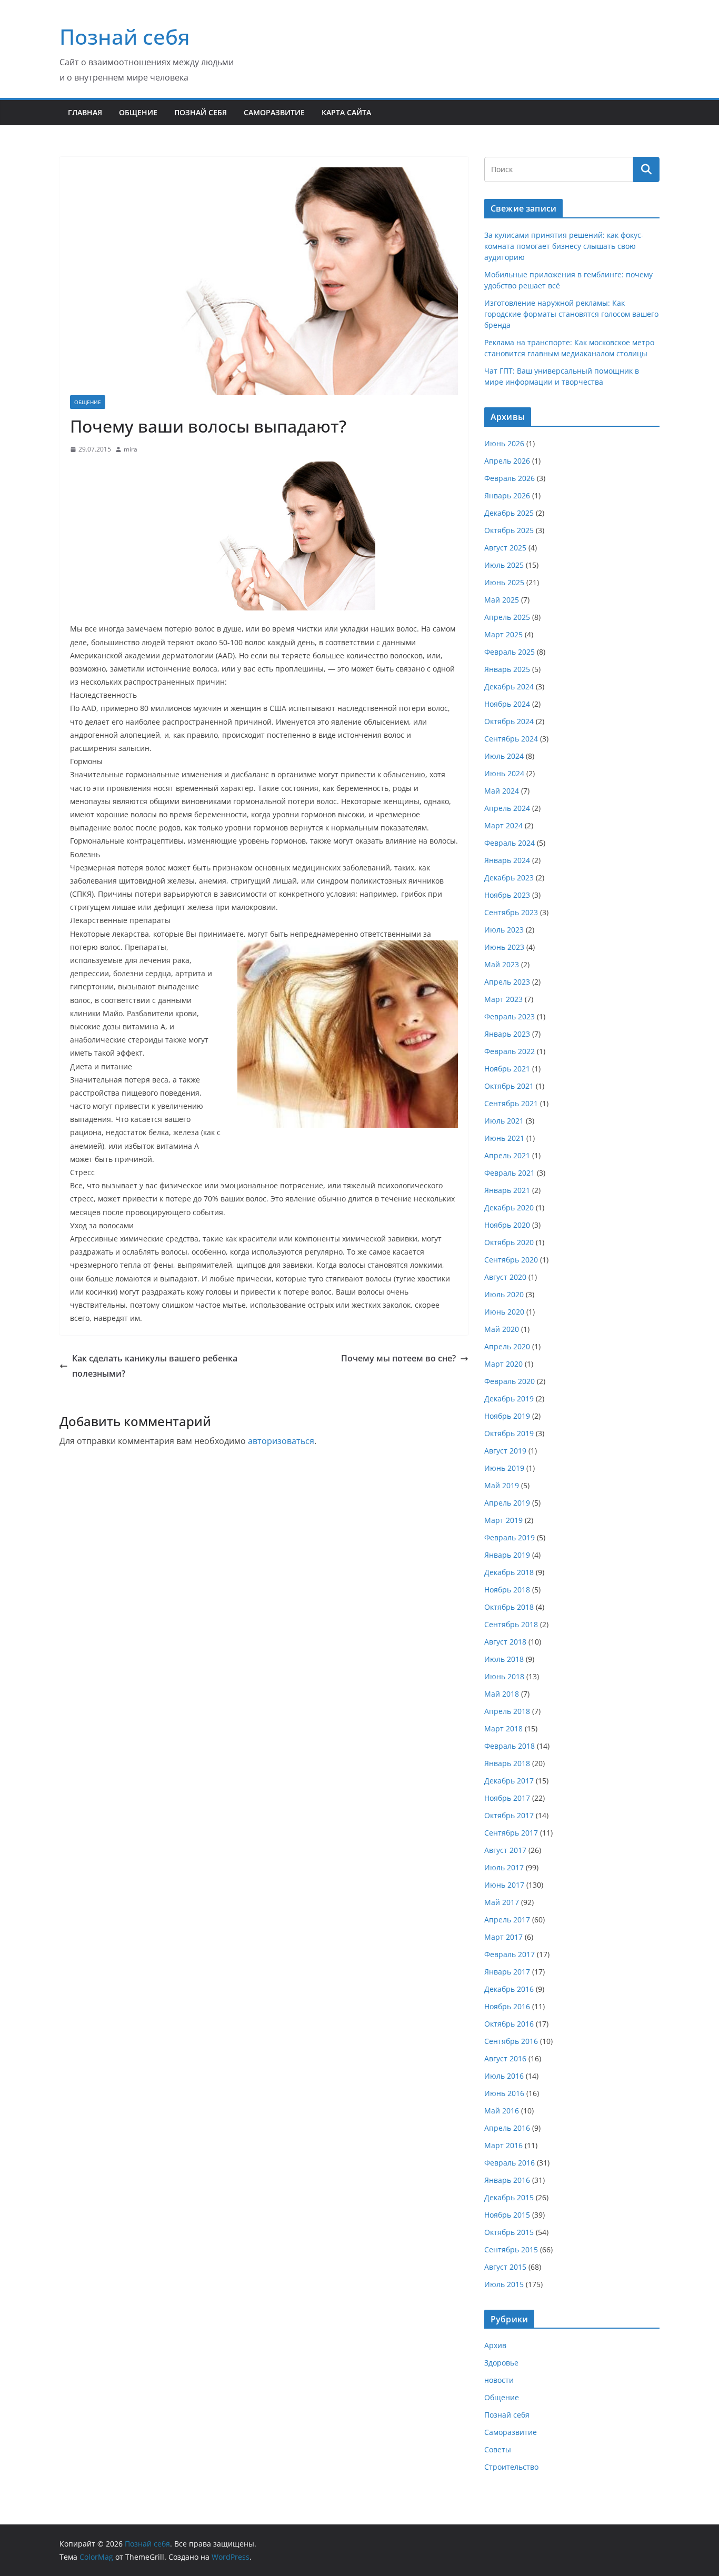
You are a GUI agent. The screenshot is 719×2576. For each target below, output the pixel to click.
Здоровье (501, 2363)
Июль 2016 (504, 2076)
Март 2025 (503, 634)
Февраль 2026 (510, 478)
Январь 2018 (507, 1763)
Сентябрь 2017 (511, 1833)
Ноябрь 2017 (507, 1798)
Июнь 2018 (504, 1676)
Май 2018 (502, 1694)
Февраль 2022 (510, 1051)
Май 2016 (502, 2111)
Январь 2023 (507, 1034)
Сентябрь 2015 (511, 2249)
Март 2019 (503, 1520)
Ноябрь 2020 (507, 1225)
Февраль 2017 (510, 1954)
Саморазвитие (274, 112)
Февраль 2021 (510, 1173)
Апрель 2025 (507, 617)
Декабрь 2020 (509, 1207)
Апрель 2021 (507, 1155)
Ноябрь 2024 (507, 704)
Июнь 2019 (504, 1468)
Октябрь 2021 (509, 1086)
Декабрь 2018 (509, 1572)
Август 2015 (505, 2267)
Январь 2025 (507, 669)
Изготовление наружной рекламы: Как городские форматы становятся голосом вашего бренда (571, 314)
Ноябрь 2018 (507, 1590)
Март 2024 (503, 825)
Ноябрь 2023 (507, 895)
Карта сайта (346, 112)
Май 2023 (502, 964)
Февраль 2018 (510, 1746)
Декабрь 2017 (509, 1781)
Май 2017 (502, 1902)
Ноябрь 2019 (507, 1416)
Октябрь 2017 (509, 1815)
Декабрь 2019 (509, 1399)
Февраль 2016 (510, 2163)
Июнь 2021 (504, 1138)
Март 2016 (503, 2145)
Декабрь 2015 (509, 2197)
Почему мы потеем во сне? (398, 1358)
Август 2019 (505, 1451)
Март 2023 (503, 999)
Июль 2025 (504, 565)
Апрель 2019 (507, 1503)
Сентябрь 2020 (511, 1260)
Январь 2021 (507, 1190)
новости (499, 2380)
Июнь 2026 (504, 443)
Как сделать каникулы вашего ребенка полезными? (155, 1366)
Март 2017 (503, 1937)
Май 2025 (502, 600)
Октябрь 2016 (509, 2024)
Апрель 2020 (507, 1346)
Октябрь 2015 (509, 2232)
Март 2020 (503, 1364)
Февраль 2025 (510, 652)
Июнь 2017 (504, 1885)
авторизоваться (281, 1441)
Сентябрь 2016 (511, 2041)
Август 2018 (505, 1642)
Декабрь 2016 (509, 1989)
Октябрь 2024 (509, 721)
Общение (138, 112)
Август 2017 (505, 1850)
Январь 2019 (507, 1555)
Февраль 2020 (510, 1381)
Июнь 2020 (504, 1312)
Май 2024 (502, 791)
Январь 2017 (507, 1972)
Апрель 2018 (507, 1711)
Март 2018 (503, 1728)
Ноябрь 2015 (507, 2215)
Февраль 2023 (510, 1016)
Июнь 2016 (504, 2093)
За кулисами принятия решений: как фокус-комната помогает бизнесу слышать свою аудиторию (564, 246)
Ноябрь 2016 (507, 2006)
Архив (495, 2345)
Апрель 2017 (507, 1920)
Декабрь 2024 (509, 686)
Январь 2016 (507, 2180)
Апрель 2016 (507, 2128)
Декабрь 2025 (509, 513)
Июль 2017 (504, 1867)
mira (131, 449)
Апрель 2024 (507, 808)
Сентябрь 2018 (511, 1624)
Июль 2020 (504, 1294)
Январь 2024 (507, 860)
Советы (498, 2449)
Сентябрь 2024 (511, 739)
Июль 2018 (504, 1659)
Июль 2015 (504, 2284)
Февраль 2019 (510, 1537)
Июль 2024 (504, 756)
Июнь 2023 (504, 947)
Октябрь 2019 (509, 1433)
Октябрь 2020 (509, 1242)
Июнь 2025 (504, 582)
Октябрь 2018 (509, 1607)
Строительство (511, 2467)
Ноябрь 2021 (507, 1069)
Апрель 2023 (507, 982)
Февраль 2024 (510, 843)
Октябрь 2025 (509, 530)
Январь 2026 (507, 495)
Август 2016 (505, 2058)
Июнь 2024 (504, 773)
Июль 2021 (504, 1121)
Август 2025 (505, 548)
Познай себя (125, 37)
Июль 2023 (504, 930)
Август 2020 (505, 1277)
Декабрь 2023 (509, 878)
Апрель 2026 (507, 461)
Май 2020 (502, 1329)
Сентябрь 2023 (511, 912)
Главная (85, 112)
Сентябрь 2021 (511, 1103)
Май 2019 (502, 1485)
